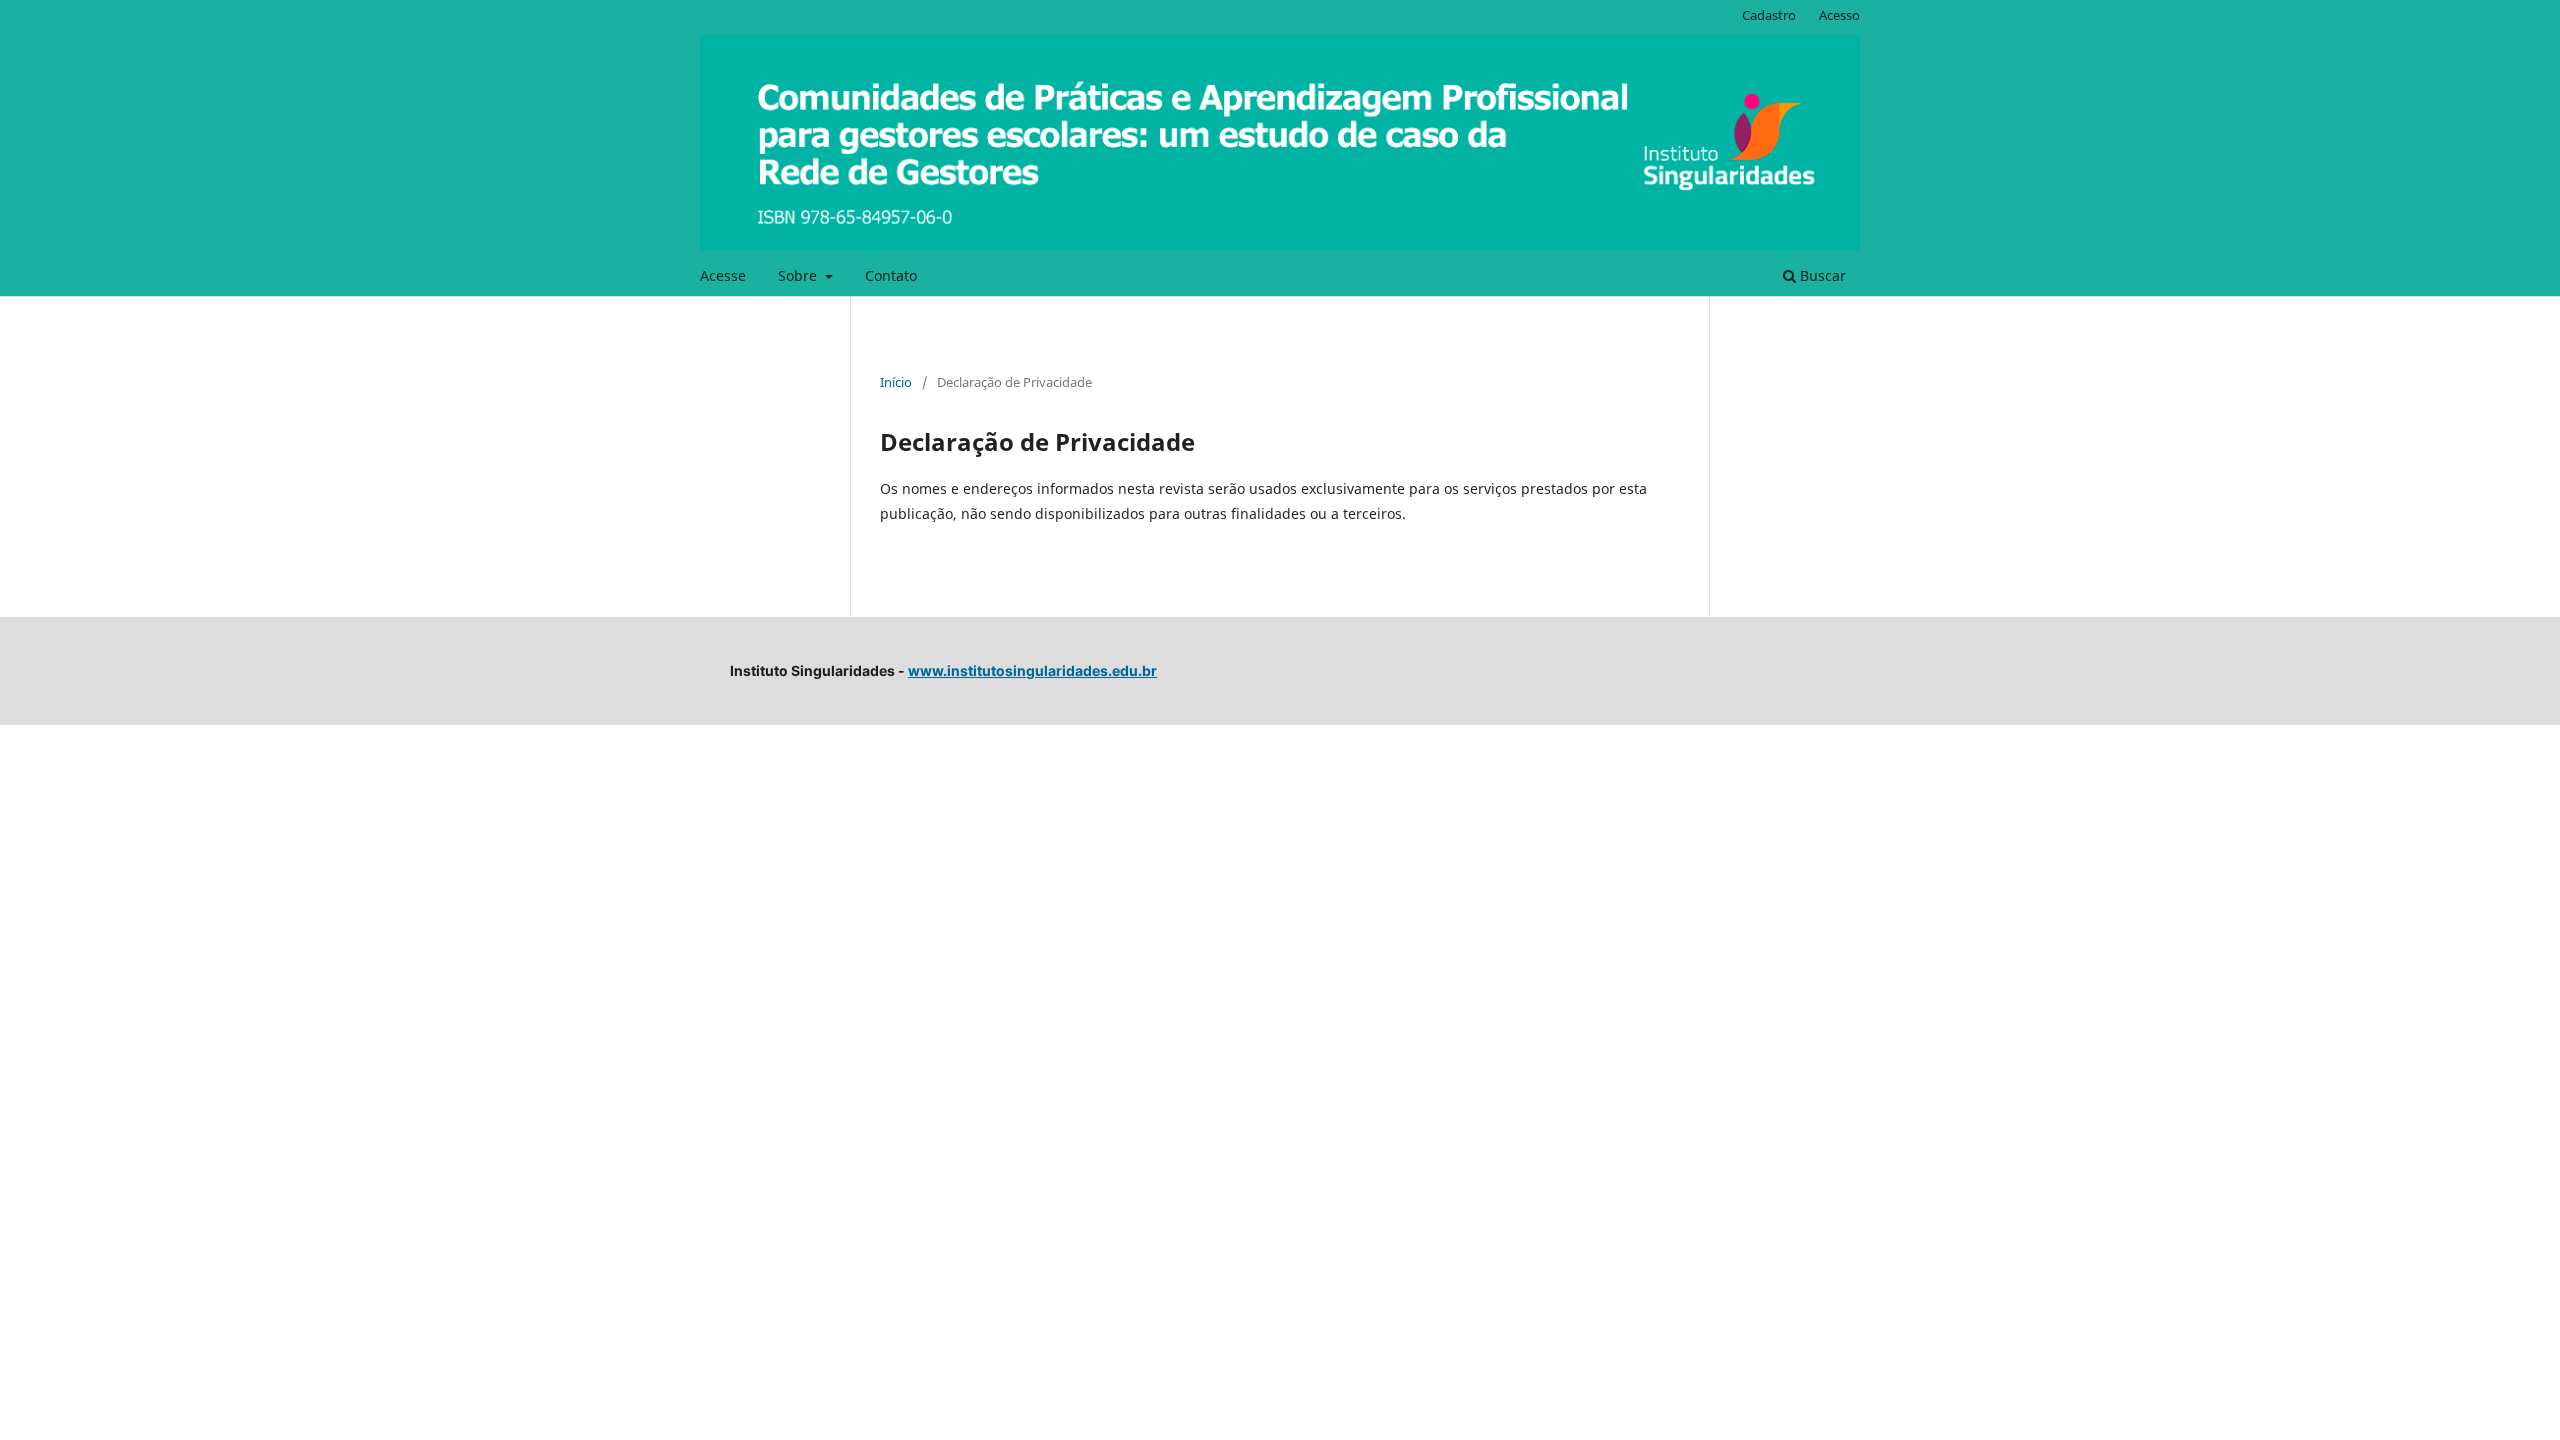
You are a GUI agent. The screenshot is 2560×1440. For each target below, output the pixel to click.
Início (896, 382)
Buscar (1821, 275)
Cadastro (1769, 15)
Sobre (799, 275)
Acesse (723, 275)
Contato (891, 275)
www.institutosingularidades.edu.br (1032, 670)
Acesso (1839, 15)
